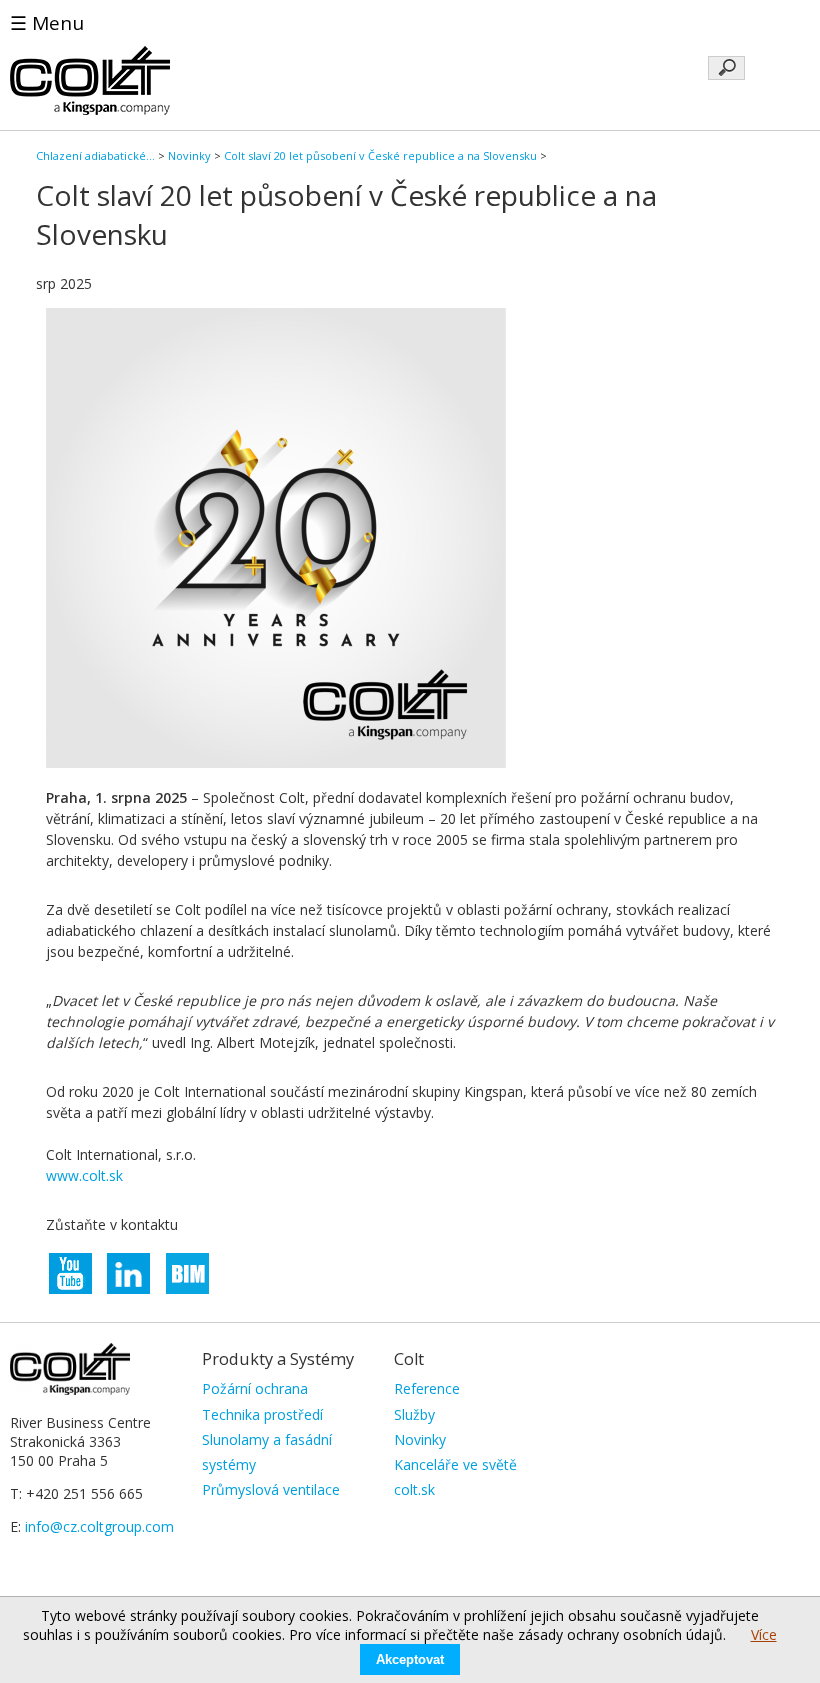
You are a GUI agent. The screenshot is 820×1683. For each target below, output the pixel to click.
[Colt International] (90, 109)
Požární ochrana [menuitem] (255, 1388)
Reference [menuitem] (427, 1388)
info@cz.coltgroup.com (99, 1526)
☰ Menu (47, 23)
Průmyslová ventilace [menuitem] (271, 1489)
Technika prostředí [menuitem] (262, 1414)
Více (764, 1634)
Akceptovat (410, 1659)
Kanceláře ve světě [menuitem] (455, 1464)
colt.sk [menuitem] (414, 1489)
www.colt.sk (84, 1175)
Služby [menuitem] (414, 1414)
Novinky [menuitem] (420, 1439)
